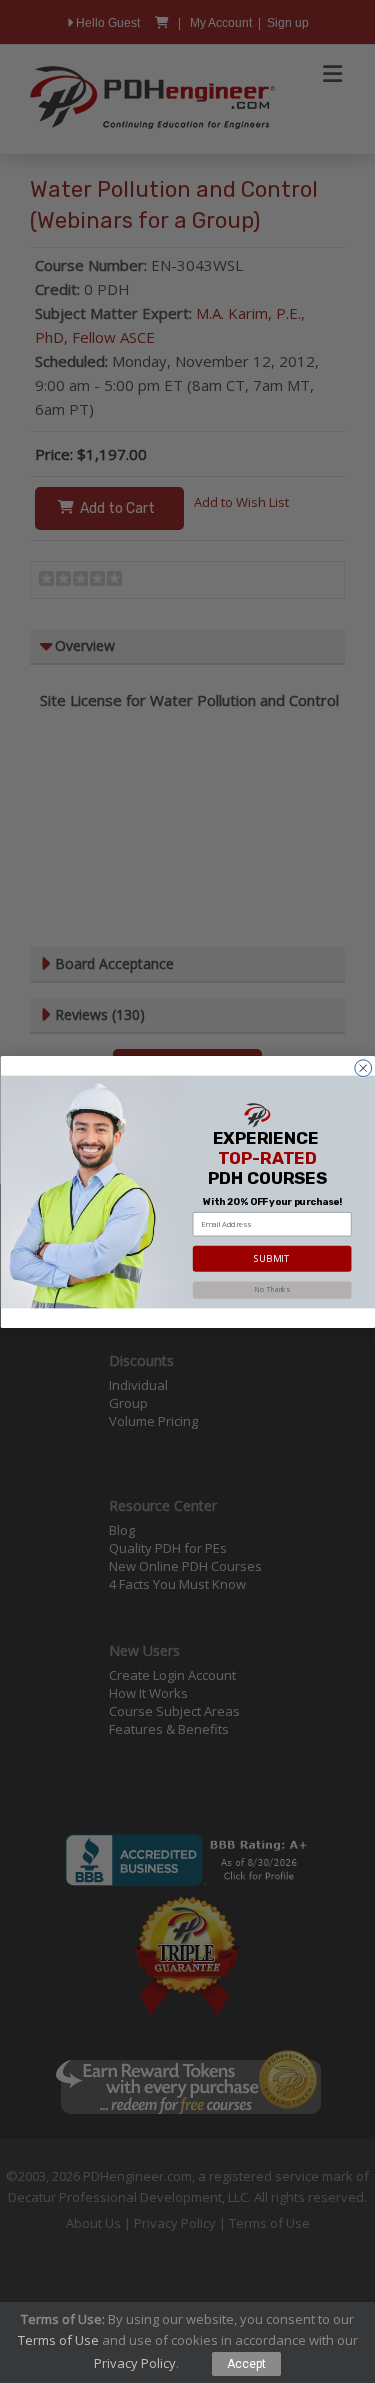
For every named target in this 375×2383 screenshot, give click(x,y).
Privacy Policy (135, 2363)
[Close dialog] (362, 1067)
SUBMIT (271, 1258)
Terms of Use (58, 2340)
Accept (246, 2364)
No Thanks (272, 1289)
